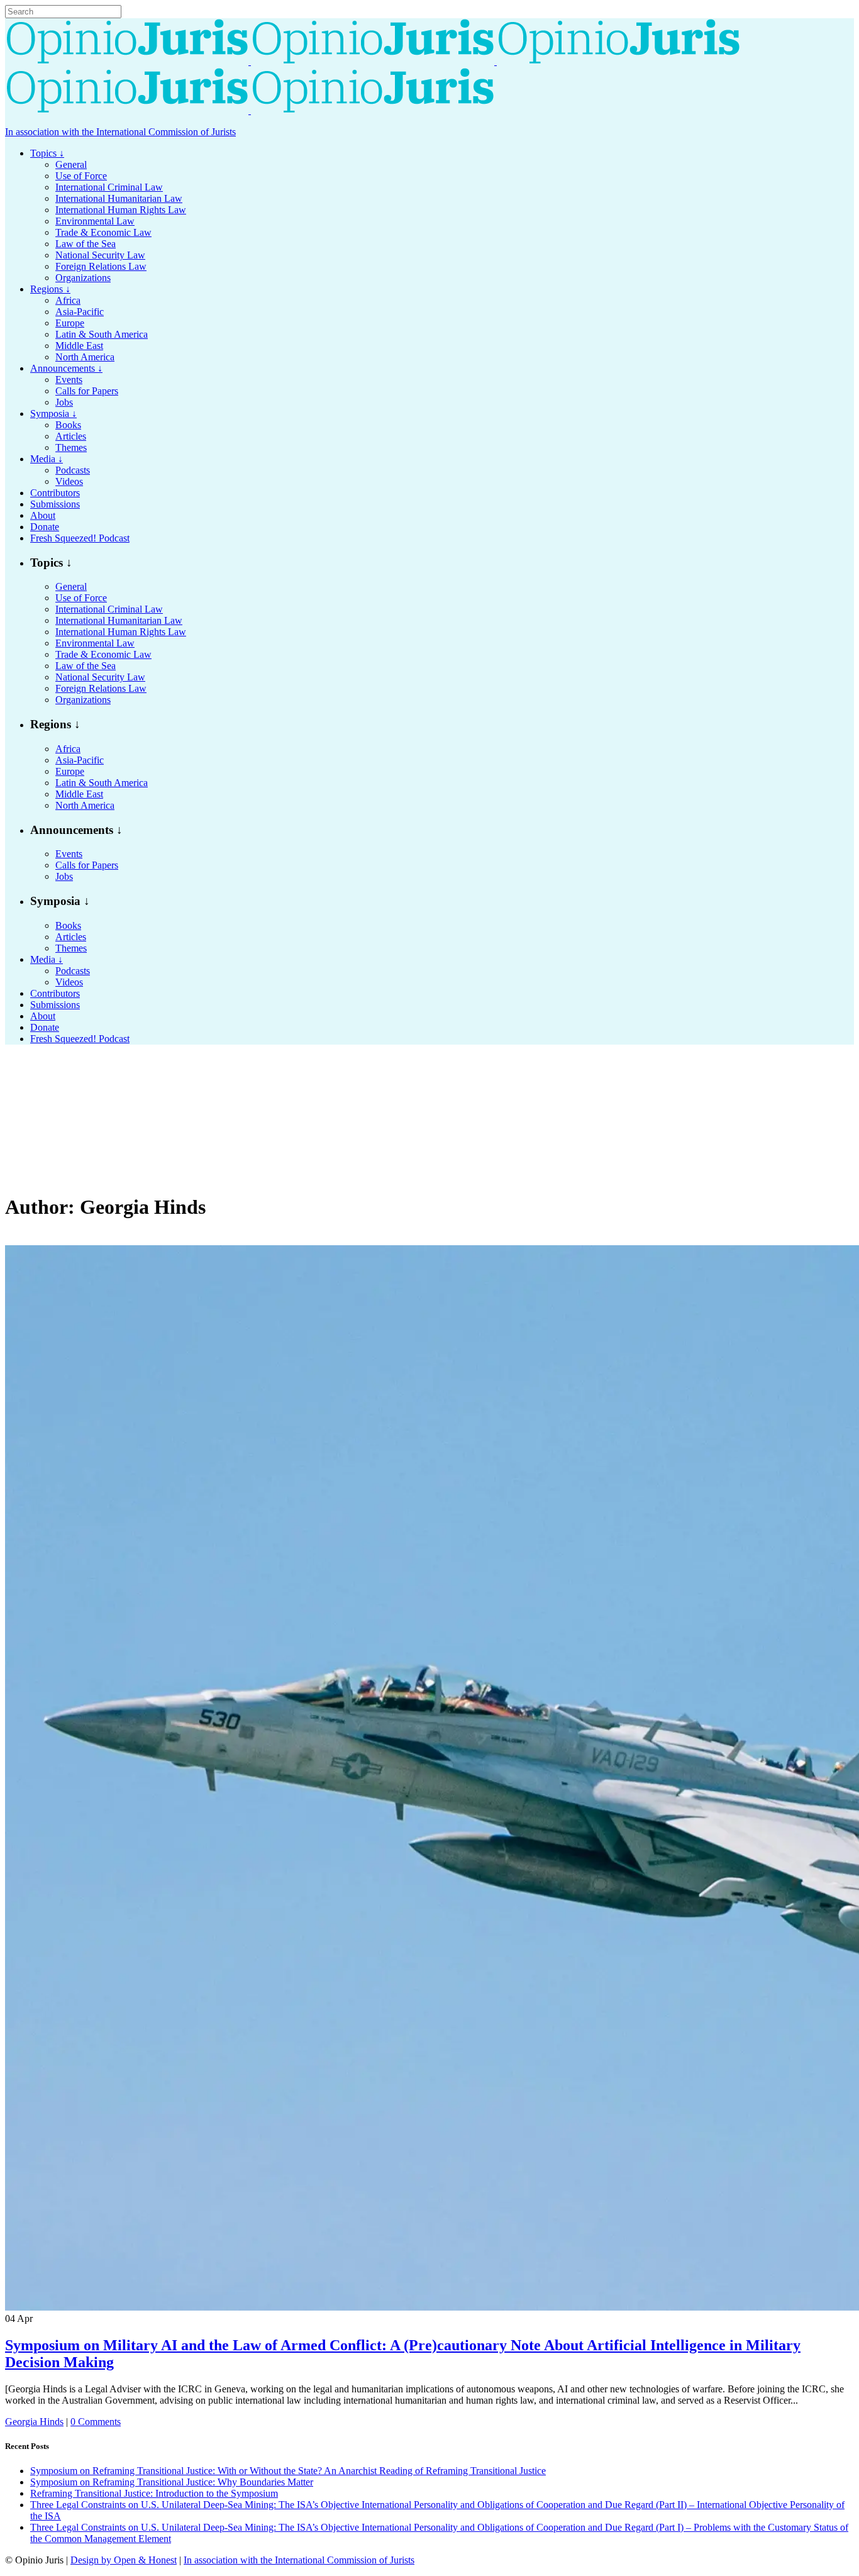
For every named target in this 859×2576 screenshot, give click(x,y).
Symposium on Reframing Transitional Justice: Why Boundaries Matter (172, 2482)
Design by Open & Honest (124, 2560)
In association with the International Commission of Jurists (120, 132)
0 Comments (96, 2422)
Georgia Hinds (34, 2422)
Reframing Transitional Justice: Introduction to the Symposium (154, 2493)
